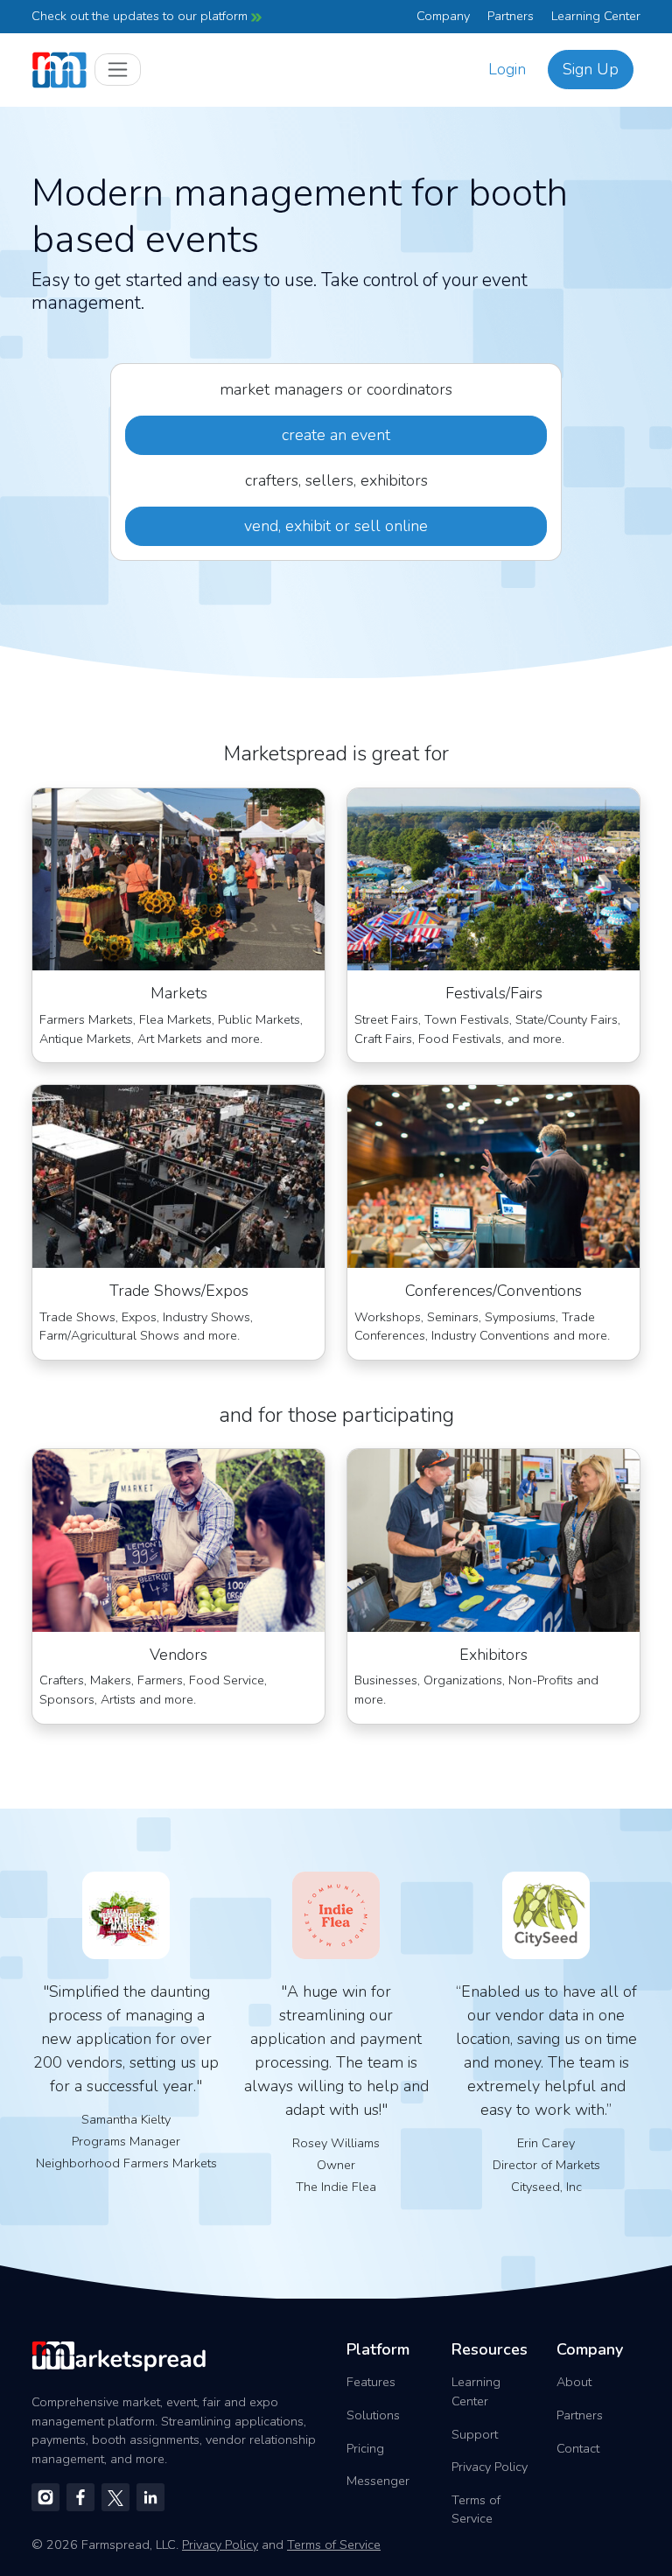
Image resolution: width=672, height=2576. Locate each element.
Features (371, 2382)
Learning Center (596, 16)
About (574, 2382)
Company (443, 16)
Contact (578, 2448)
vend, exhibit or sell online (336, 526)
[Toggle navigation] (118, 70)
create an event (336, 435)
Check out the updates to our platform (141, 16)
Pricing (365, 2448)
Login (507, 69)
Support (475, 2434)
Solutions (373, 2415)
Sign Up (591, 69)
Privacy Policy (490, 2467)
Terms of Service (476, 2509)
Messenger (378, 2481)
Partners (511, 16)
